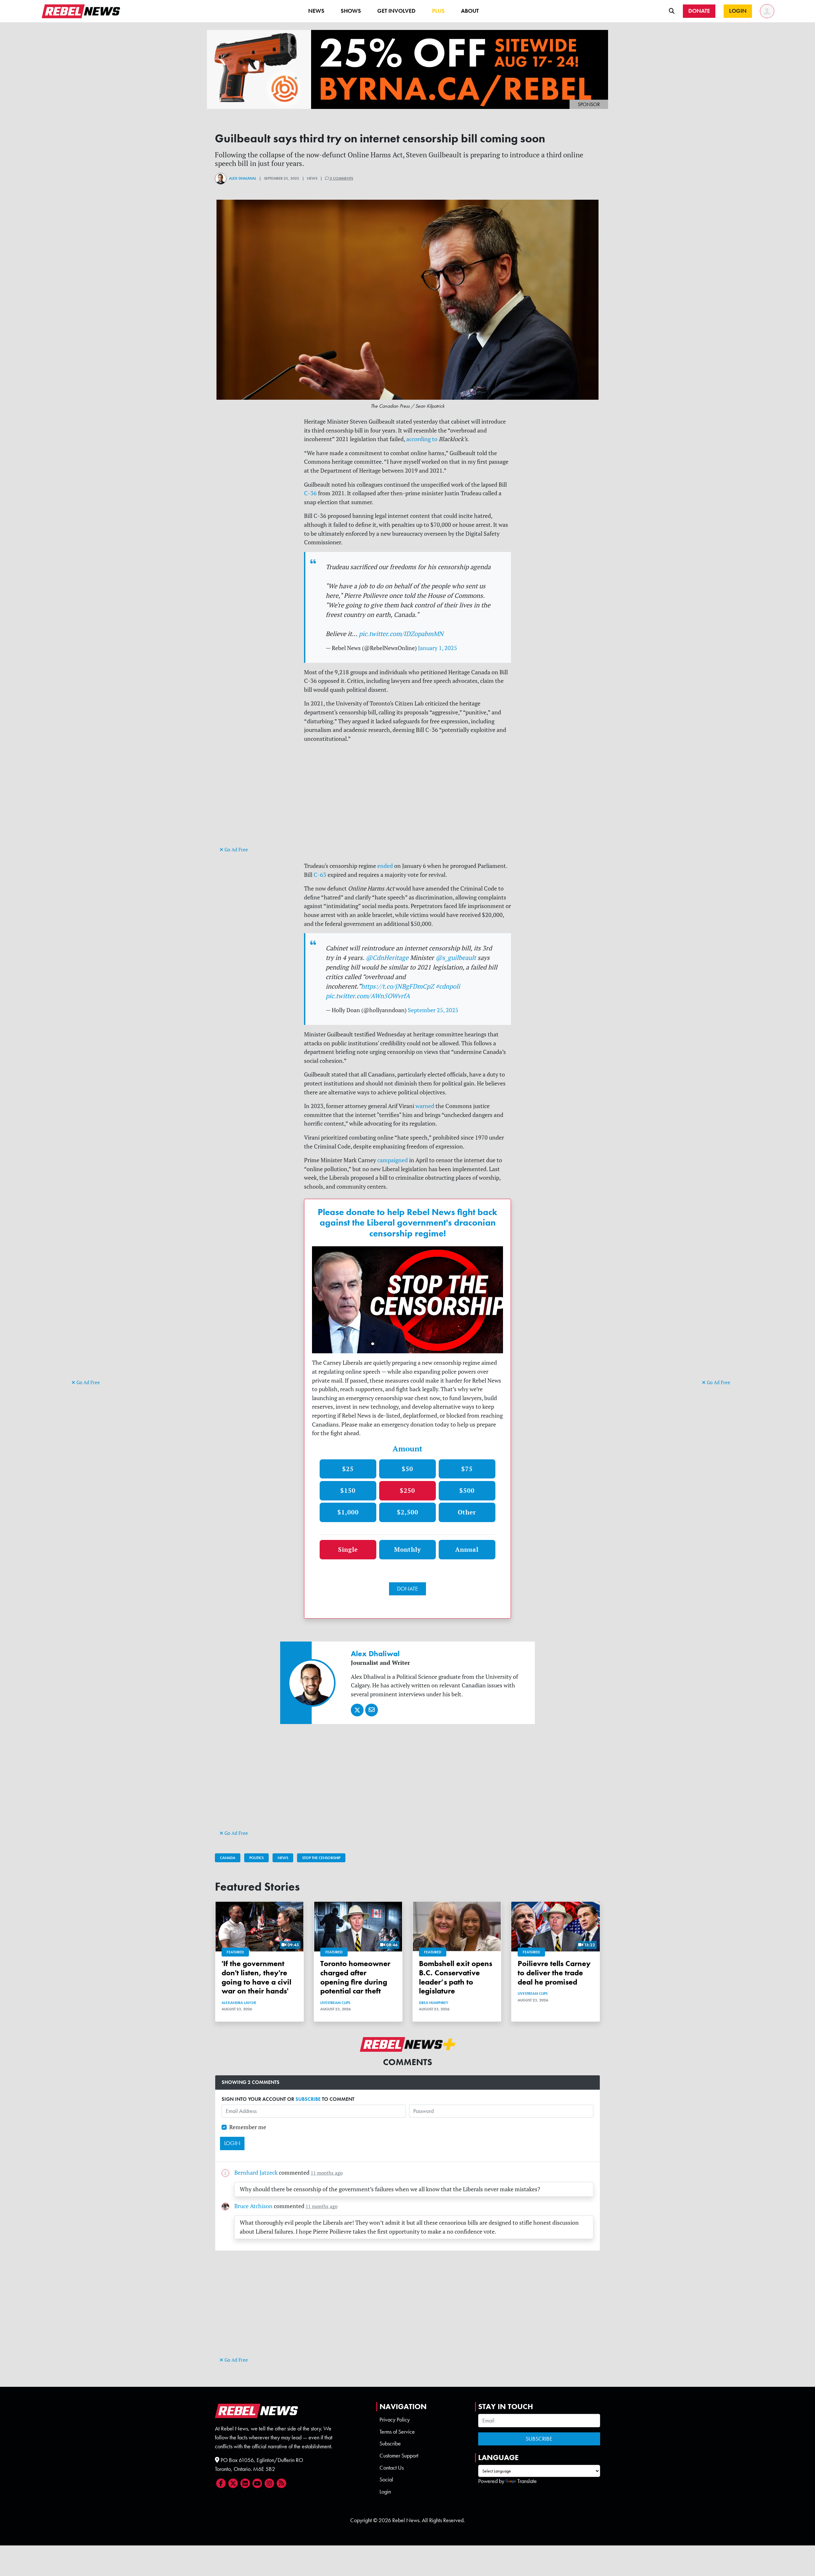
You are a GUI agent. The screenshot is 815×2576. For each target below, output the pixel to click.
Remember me (248, 2127)
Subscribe (390, 2444)
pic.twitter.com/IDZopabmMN (401, 634)
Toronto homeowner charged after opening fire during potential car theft (355, 1977)
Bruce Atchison (253, 2206)
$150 (348, 1490)
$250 (407, 1490)
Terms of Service (397, 2432)
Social (386, 2479)
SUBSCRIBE (308, 2099)
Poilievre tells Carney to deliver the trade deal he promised (554, 1973)
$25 (348, 1469)
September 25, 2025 (433, 1010)
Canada (228, 1858)
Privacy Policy (395, 2420)
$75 (467, 1469)
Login (385, 2492)
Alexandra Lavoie (239, 2003)
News (316, 11)
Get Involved (396, 11)
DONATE (407, 1589)
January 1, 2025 (438, 648)
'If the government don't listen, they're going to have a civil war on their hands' (256, 1977)
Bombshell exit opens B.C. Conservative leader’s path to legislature (456, 1977)
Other (467, 1512)
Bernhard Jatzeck (256, 2173)
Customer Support (399, 2456)
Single (348, 1549)
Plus (438, 11)
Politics (256, 1858)
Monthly (407, 1549)
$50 (407, 1469)
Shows (351, 11)
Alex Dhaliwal (243, 178)
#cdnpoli (448, 986)
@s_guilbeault (456, 958)
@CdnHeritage (387, 958)
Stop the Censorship (321, 1858)
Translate (527, 2481)
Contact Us (392, 2468)
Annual (467, 1549)
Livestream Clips (335, 2003)
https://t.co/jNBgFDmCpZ (397, 986)
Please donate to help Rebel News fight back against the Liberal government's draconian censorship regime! (407, 1223)
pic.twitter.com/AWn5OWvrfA (368, 996)
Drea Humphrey (434, 2003)
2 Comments (341, 178)
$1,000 (348, 1512)
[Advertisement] (97, 1280)
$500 (467, 1490)
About (470, 11)
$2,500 (408, 1512)
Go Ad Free (88, 1382)
